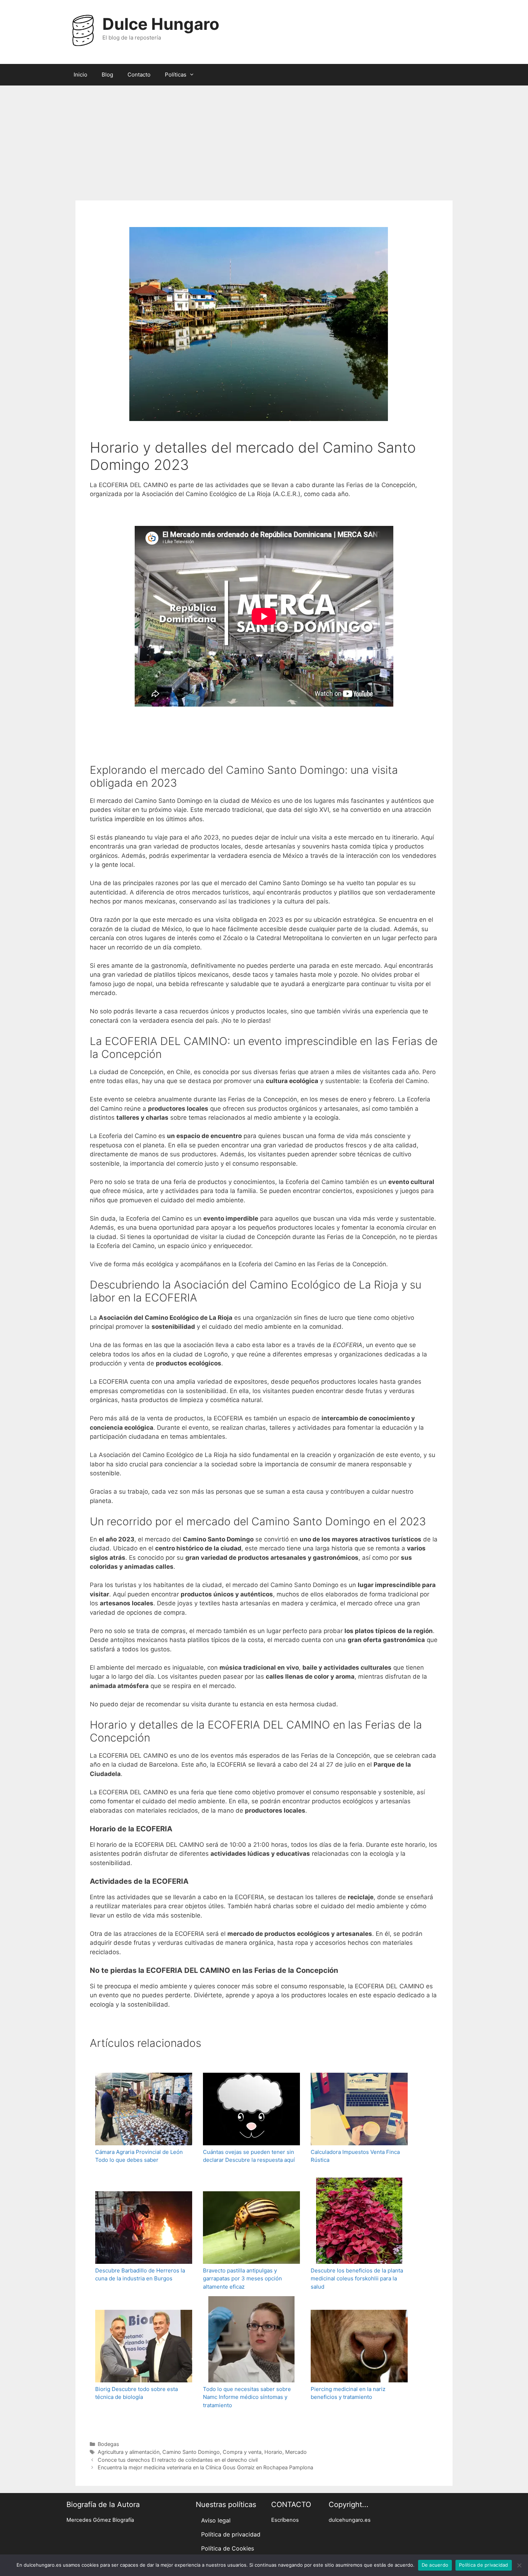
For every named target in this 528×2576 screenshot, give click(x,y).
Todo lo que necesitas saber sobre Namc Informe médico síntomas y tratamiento (247, 2397)
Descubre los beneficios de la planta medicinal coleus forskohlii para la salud (357, 2279)
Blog (107, 75)
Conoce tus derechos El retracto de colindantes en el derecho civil (178, 2460)
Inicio (80, 75)
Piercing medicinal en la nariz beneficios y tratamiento (348, 2393)
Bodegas (108, 2444)
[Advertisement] (264, 139)
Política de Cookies (228, 2548)
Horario (273, 2452)
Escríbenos (285, 2520)
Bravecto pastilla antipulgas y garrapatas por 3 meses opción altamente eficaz (242, 2279)
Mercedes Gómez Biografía (100, 2520)
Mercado (296, 2452)
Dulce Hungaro (161, 24)
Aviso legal (216, 2520)
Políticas (176, 75)
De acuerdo (435, 2565)
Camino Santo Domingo (191, 2452)
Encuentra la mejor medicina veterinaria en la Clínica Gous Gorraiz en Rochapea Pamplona (205, 2467)
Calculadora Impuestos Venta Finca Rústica (355, 2156)
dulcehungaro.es (350, 2520)
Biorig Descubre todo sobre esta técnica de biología (136, 2393)
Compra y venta (242, 2452)
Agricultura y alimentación (129, 2452)
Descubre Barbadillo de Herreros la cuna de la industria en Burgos (140, 2275)
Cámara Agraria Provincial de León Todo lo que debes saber (139, 2156)
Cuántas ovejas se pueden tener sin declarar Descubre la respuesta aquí (249, 2156)
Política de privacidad (231, 2534)
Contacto (139, 75)
